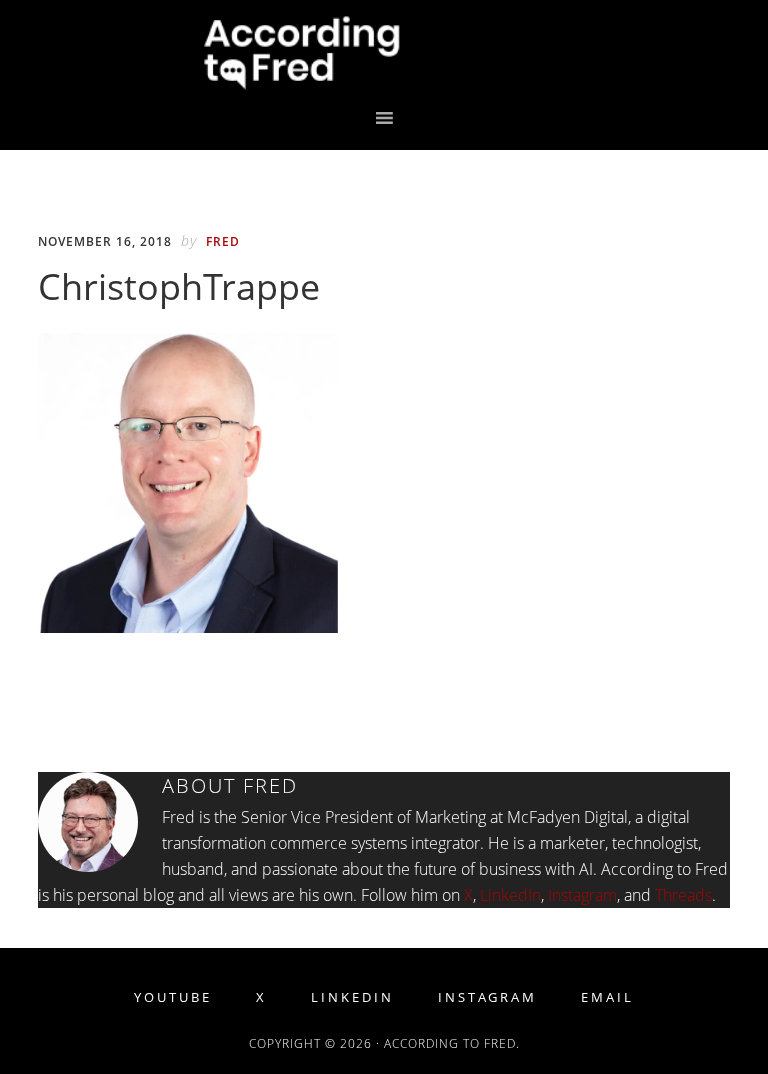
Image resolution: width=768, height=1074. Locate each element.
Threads (683, 895)
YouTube (173, 997)
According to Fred (383, 53)
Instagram (582, 895)
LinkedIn (510, 895)
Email (607, 997)
